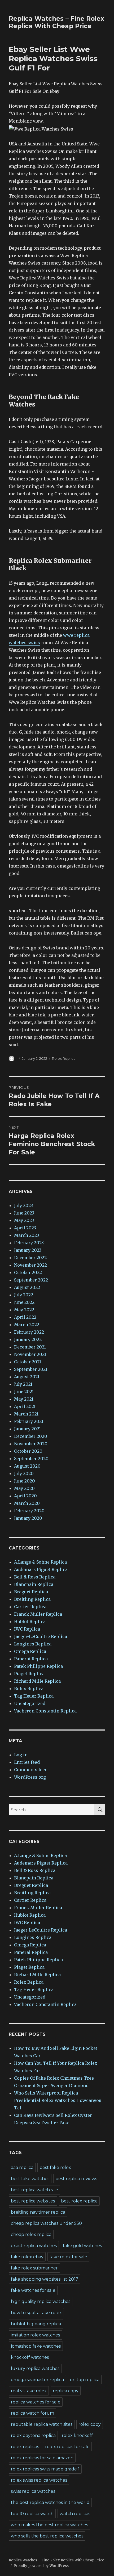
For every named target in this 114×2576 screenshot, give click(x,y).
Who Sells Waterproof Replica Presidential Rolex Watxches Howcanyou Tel (58, 2100)
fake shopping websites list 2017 (45, 2279)
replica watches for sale (36, 2402)
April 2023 (25, 1228)
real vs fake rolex (29, 2391)
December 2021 (30, 1347)
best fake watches (30, 2179)
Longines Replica (33, 1644)
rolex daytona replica (33, 2435)
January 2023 (28, 1250)
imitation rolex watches (35, 2335)
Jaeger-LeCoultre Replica (41, 1636)
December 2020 (31, 1436)
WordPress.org (30, 1777)
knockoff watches (30, 2357)
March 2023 (27, 1235)
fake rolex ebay (27, 2257)
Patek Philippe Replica (38, 1666)
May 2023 (24, 1220)
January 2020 (28, 1518)
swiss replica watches (33, 2491)
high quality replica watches (41, 2301)
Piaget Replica (29, 1674)
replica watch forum (32, 2413)
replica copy (66, 2391)
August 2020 (27, 1466)
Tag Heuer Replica (34, 1696)
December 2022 (30, 1258)
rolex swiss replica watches (39, 2480)
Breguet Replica (31, 1592)
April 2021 (25, 1406)
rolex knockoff (77, 2435)
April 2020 (25, 1496)
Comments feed (31, 1770)
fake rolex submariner (34, 2268)
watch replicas (75, 2514)
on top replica (85, 2380)
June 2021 (24, 1392)
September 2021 (31, 1369)
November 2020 (31, 1444)
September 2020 (31, 1459)
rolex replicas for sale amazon (42, 2458)
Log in (21, 1755)
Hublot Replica (30, 1622)
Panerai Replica (31, 1659)
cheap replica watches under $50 (46, 2223)
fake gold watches (82, 2246)
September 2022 (31, 1280)
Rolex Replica (64, 1058)
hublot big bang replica (36, 2324)
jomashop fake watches (36, 2346)
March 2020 (27, 1503)
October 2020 (28, 1451)
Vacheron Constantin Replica (45, 1711)
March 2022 (27, 1325)
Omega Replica (30, 1651)
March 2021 (26, 1414)
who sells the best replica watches (47, 2536)
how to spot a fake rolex (36, 2313)
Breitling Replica (32, 1599)
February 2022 (29, 1332)
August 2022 (27, 1287)
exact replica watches (34, 2246)
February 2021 (29, 1421)
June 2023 (24, 1213)
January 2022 (28, 1339)
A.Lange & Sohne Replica (40, 1562)
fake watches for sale (33, 2290)
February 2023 (29, 1243)
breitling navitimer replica (38, 2212)
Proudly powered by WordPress (41, 2566)
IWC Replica (27, 1629)
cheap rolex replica (31, 2234)
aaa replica (22, 2167)
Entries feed (27, 1762)
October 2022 (28, 1272)
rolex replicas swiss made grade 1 (45, 2469)
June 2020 (25, 1481)
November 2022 (30, 1265)
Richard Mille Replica (37, 1681)
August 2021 (27, 1377)
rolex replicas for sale (67, 2447)
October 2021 (28, 1362)
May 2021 (24, 1399)
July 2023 (23, 1205)
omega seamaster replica (37, 2380)
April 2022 (25, 1317)
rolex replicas (25, 2447)
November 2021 (30, 1354)
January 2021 (27, 1429)
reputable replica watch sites (42, 2424)
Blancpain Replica (34, 1584)
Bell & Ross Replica (35, 1577)
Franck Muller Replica (38, 1614)
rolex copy (90, 2424)
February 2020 (29, 1511)
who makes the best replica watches (49, 2525)
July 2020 (24, 1473)
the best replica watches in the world (50, 2502)
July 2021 (23, 1384)
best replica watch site (34, 2190)
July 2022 (24, 1295)
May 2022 (24, 1310)
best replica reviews (76, 2179)
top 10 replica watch (32, 2514)
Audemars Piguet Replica (41, 1569)
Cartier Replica (30, 1607)
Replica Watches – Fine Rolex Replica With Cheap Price (56, 22)
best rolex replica (79, 2201)
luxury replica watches (35, 2368)
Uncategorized (30, 1703)
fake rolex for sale (68, 2257)
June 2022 (24, 1302)
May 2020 (24, 1488)
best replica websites (33, 2201)
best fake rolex (55, 2167)
